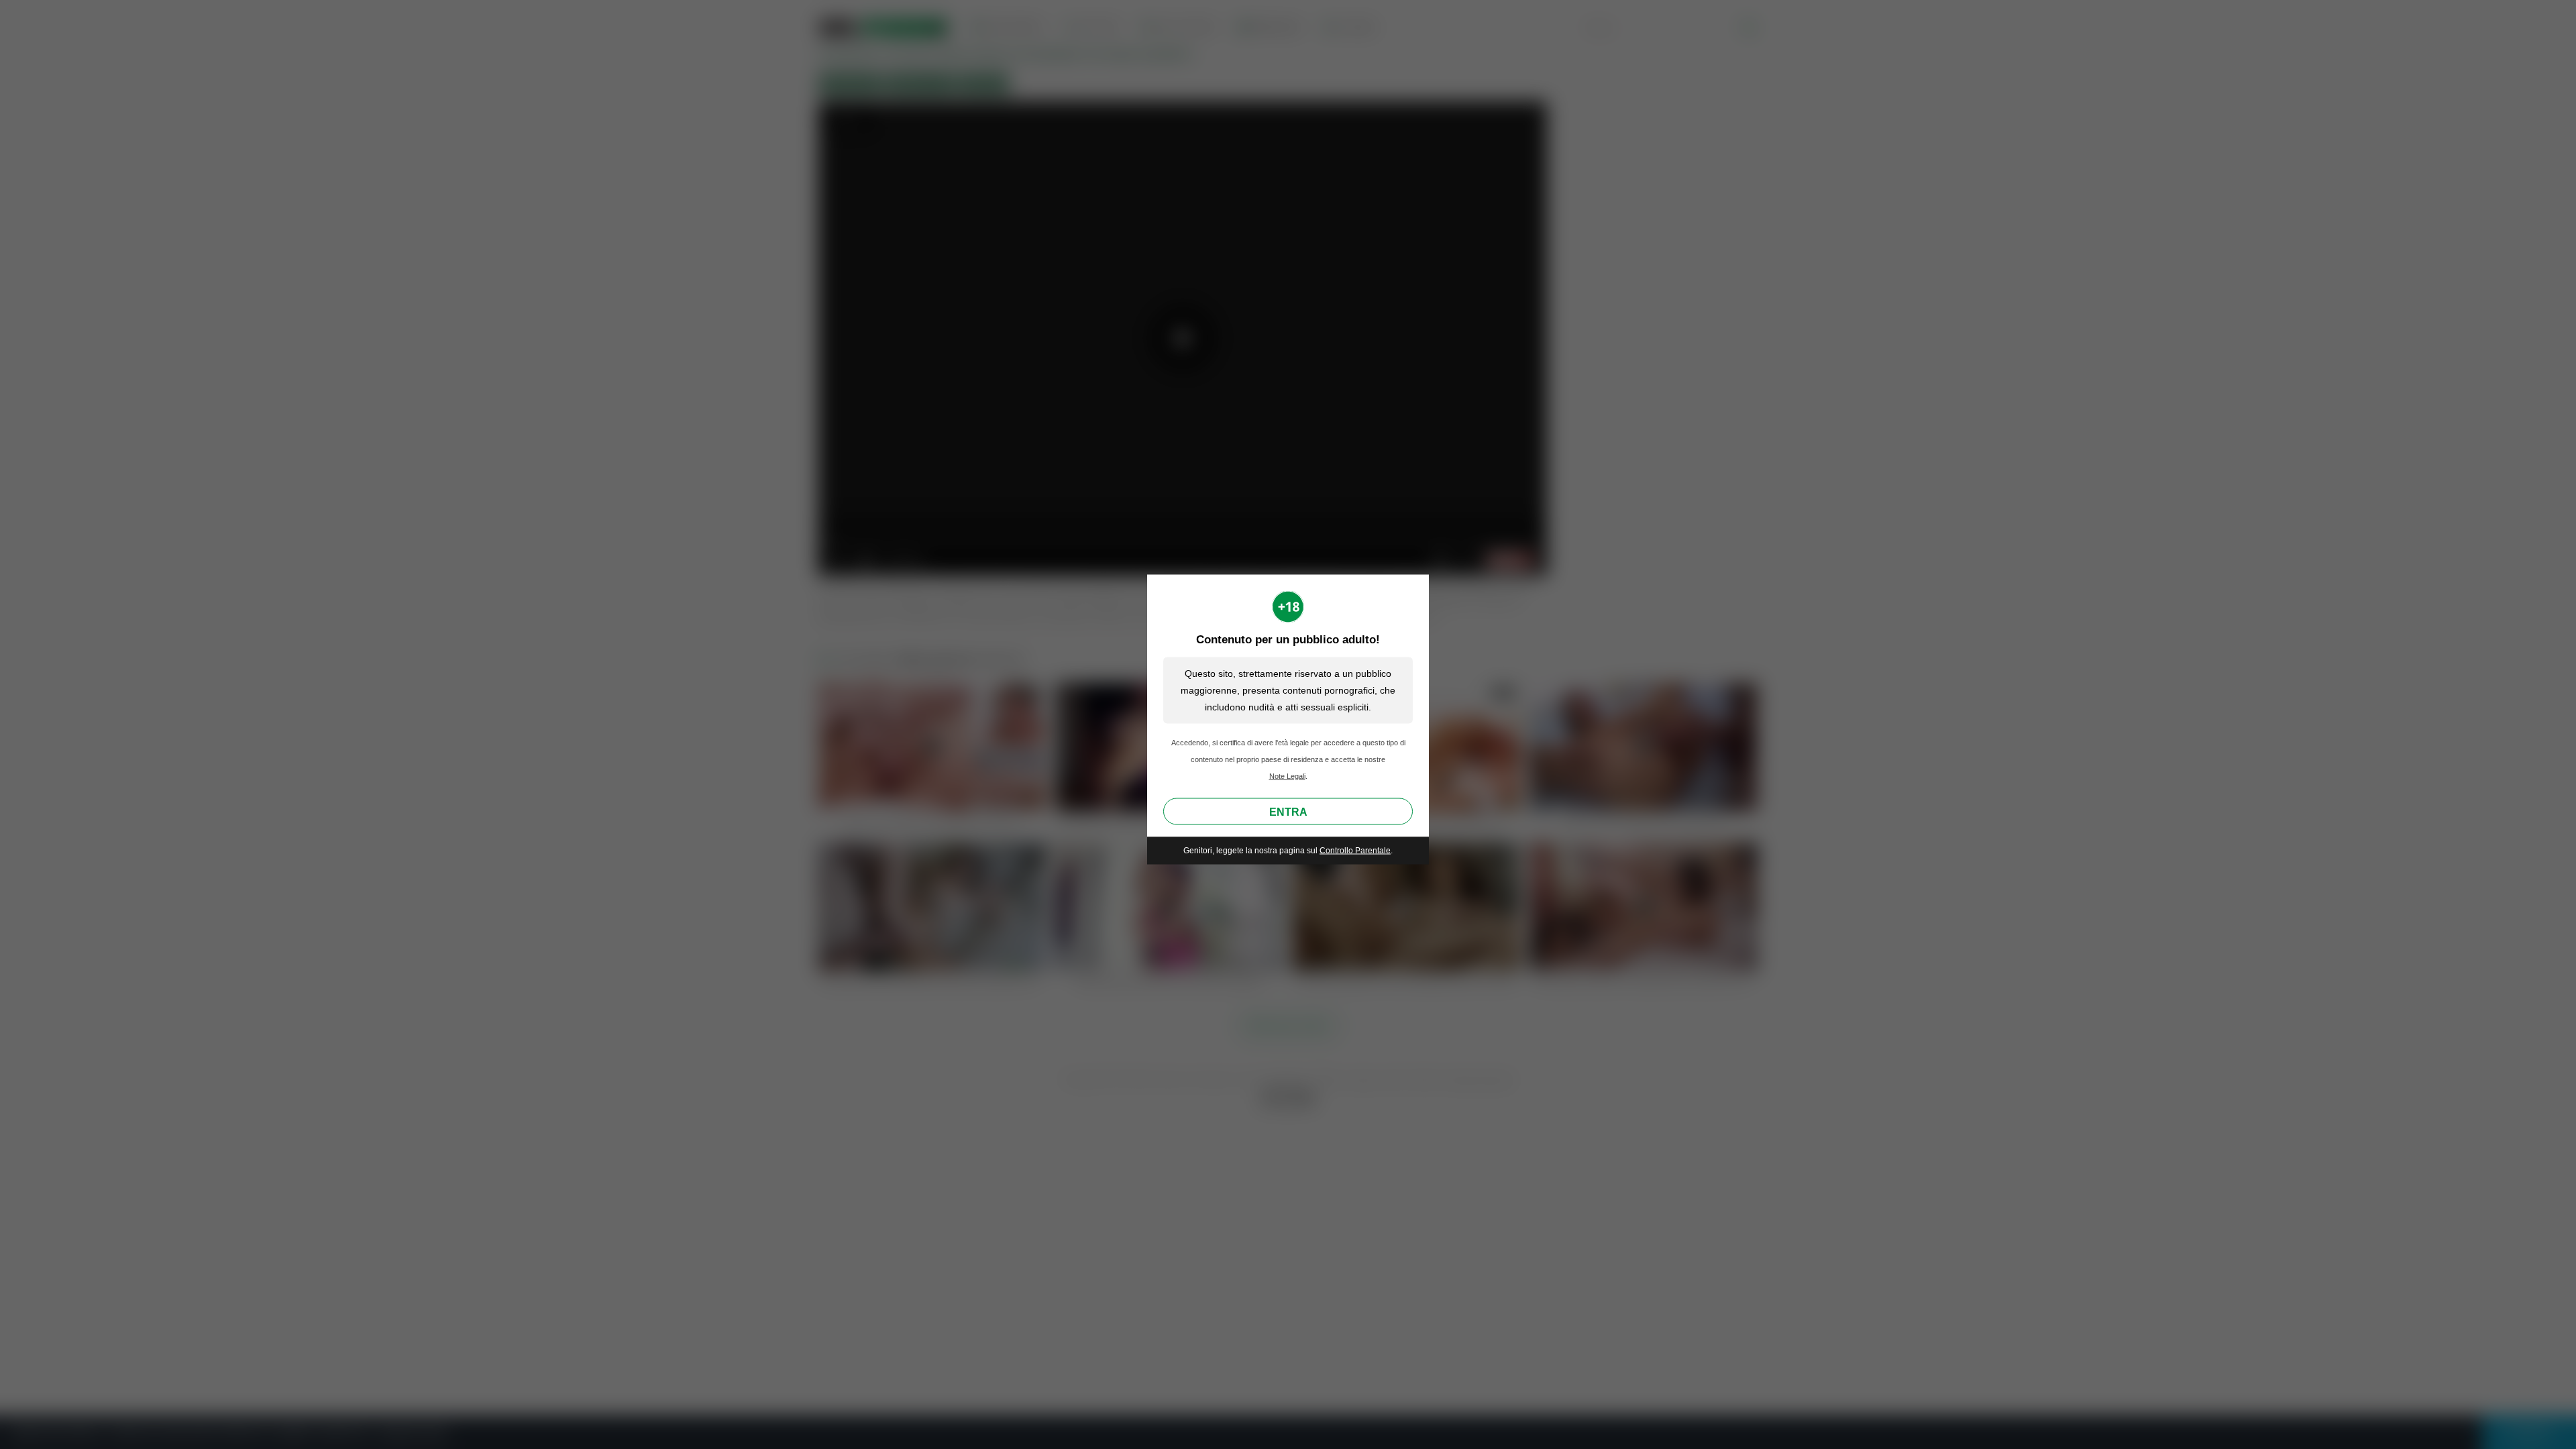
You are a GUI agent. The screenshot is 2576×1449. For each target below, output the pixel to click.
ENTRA (1288, 812)
